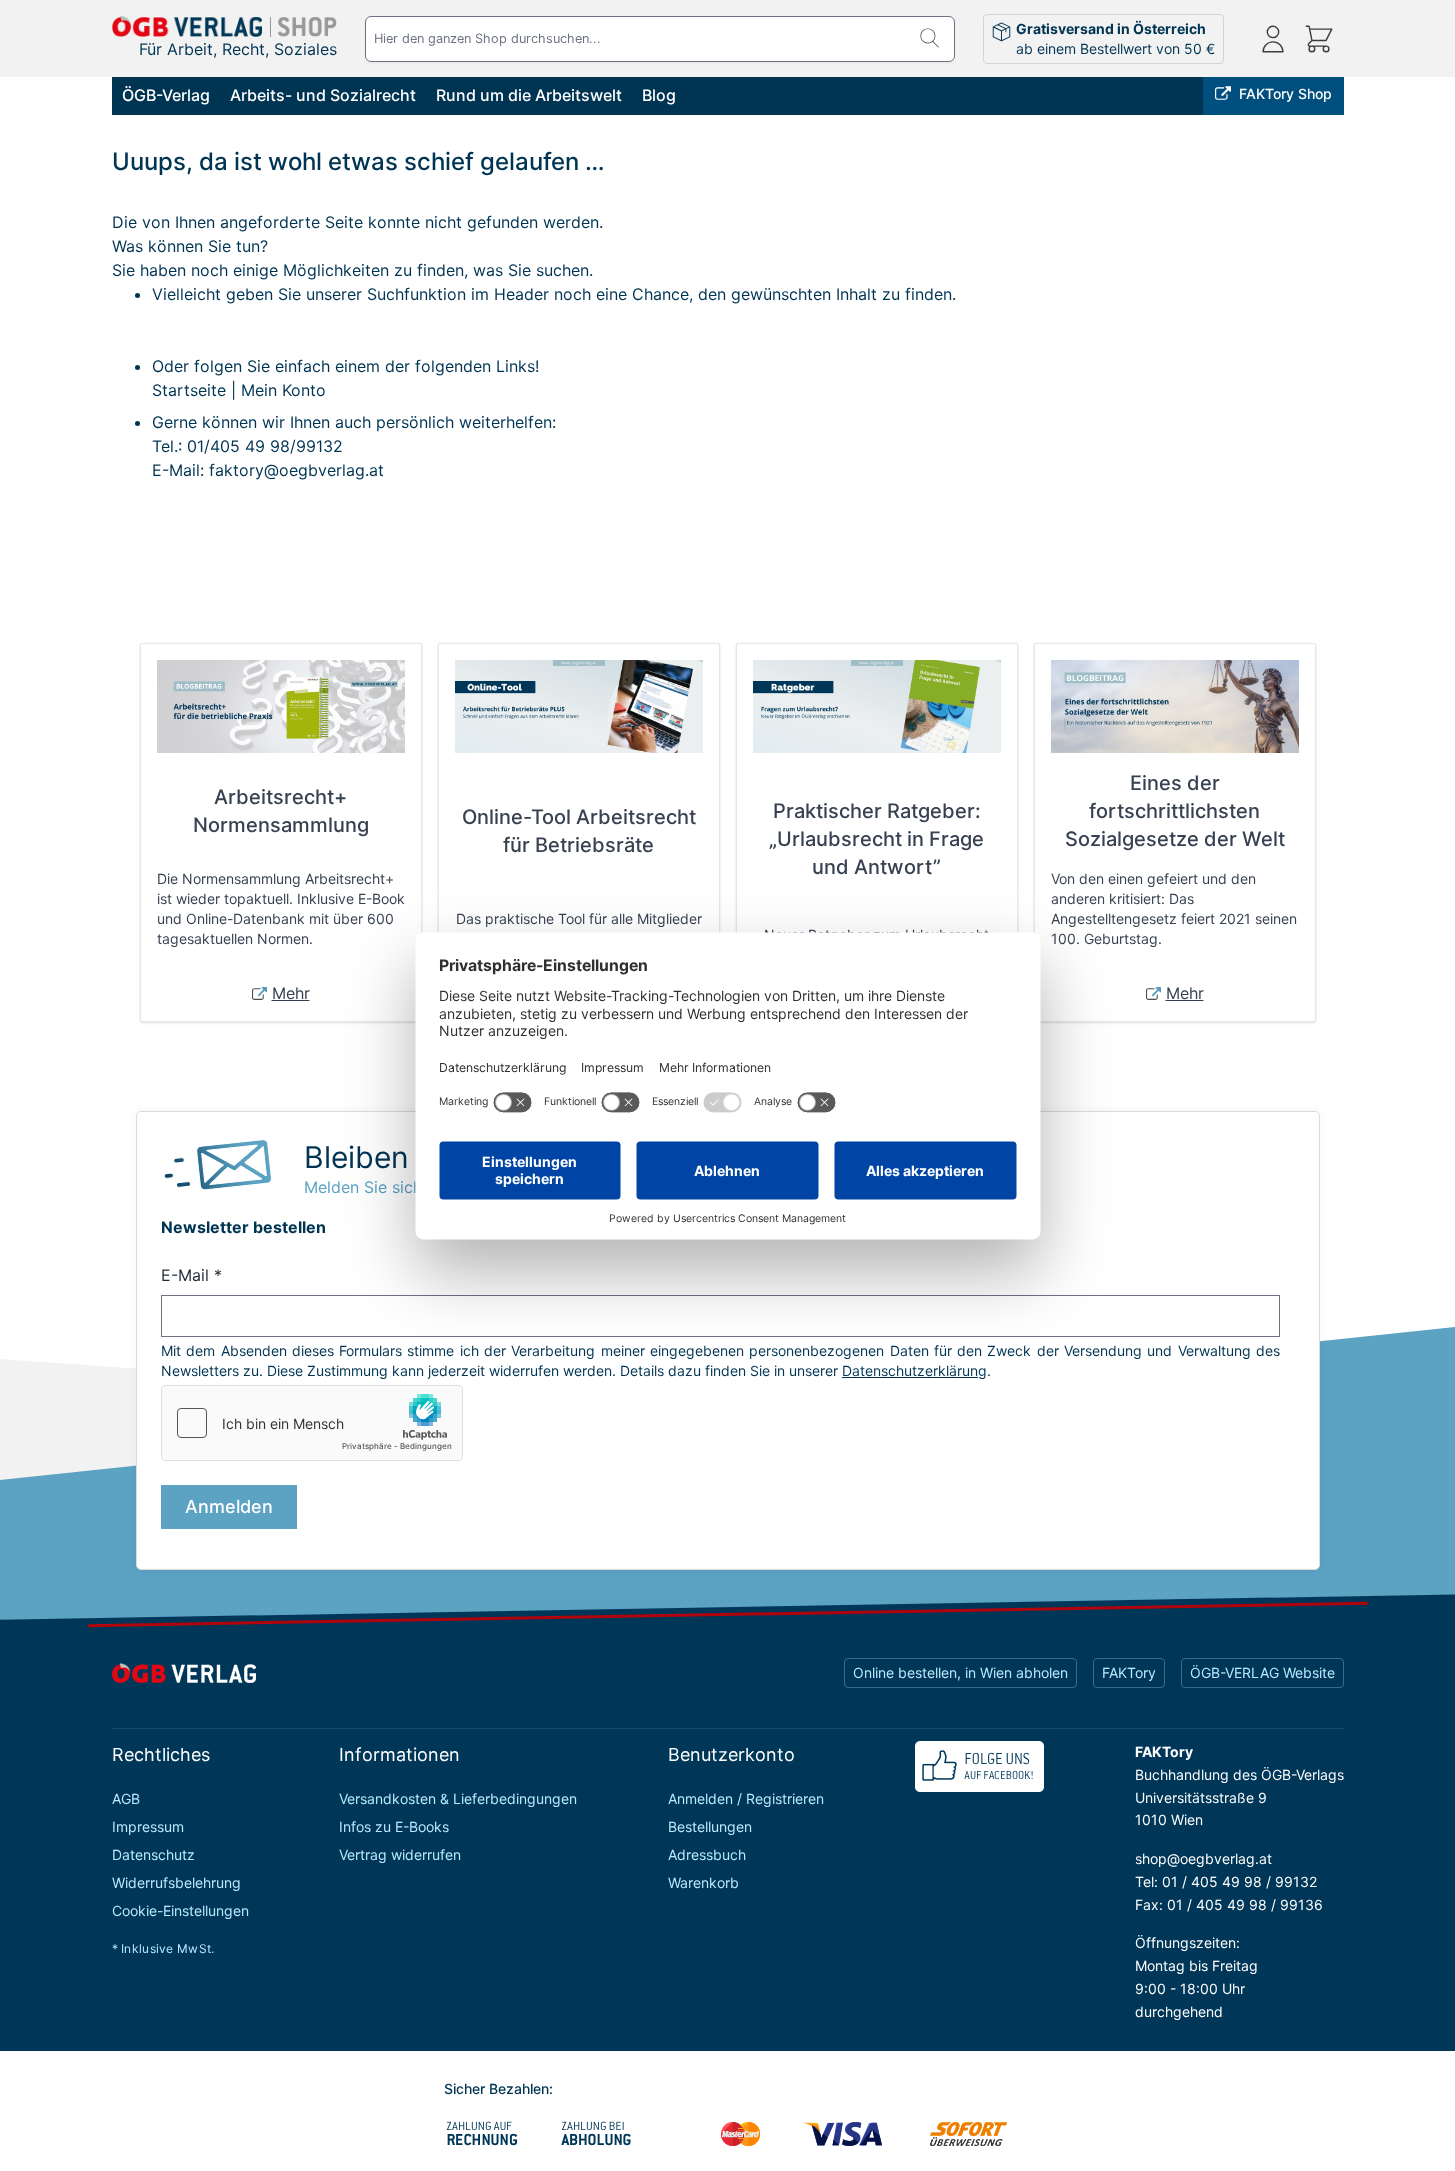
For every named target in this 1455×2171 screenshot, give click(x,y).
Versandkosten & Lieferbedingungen (458, 1798)
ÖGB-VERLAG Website (1262, 1672)
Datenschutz (153, 1854)
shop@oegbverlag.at (1203, 1858)
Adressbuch (707, 1854)
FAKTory (1129, 1672)
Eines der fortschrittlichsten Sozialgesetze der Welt (1175, 811)
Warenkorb (703, 1882)
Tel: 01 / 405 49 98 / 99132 (1226, 1881)
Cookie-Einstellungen (180, 1910)
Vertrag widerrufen (400, 1854)
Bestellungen (710, 1826)
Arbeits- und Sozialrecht (323, 95)
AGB (126, 1798)
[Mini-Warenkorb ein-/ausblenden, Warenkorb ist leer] (1319, 39)
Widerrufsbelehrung (176, 1882)
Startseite (189, 390)
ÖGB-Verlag (166, 95)
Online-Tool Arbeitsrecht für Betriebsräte (579, 831)
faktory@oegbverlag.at (296, 470)
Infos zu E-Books (394, 1826)
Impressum (148, 1826)
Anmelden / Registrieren (746, 1798)
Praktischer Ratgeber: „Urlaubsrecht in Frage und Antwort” (876, 839)
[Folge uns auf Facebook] (979, 1766)
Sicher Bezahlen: (498, 2088)
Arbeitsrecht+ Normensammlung (281, 811)
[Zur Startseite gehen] (225, 26)
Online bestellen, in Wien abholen (960, 1672)
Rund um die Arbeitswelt (529, 95)
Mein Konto (283, 390)
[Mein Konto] (1273, 39)
